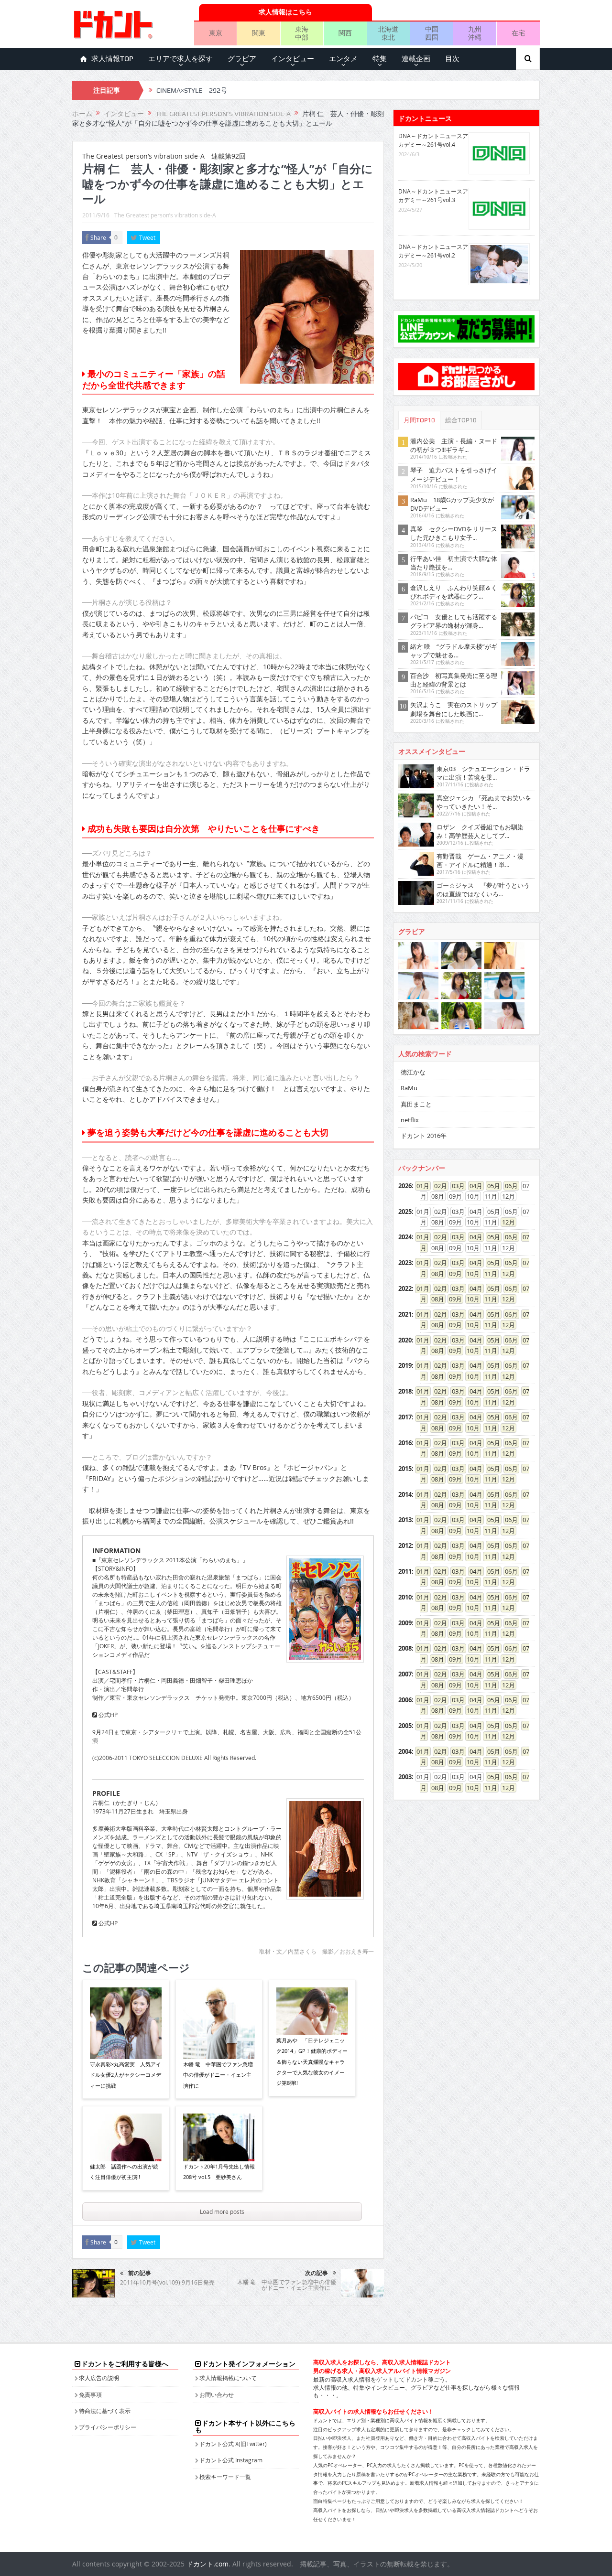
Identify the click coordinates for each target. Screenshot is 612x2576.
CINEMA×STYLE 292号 (192, 90)
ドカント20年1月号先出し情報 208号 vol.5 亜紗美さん (219, 2172)
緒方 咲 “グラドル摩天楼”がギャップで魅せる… (454, 651)
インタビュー (293, 59)
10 (470, 1274)
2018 (405, 1391)
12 (505, 1222)
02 (437, 1186)
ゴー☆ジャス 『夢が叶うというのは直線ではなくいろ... (483, 890)
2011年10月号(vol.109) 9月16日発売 (167, 2282)
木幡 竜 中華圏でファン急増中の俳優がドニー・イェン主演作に (218, 2075)
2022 (405, 1288)
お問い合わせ (217, 2394)
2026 (405, 1186)
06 (508, 1186)
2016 (405, 1443)
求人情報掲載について (228, 2378)
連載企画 (416, 59)
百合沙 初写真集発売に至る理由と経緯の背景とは (454, 680)
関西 (345, 33)
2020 (405, 1340)
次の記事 (317, 2273)
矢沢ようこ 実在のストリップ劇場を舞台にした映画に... (454, 709)
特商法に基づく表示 (105, 2411)
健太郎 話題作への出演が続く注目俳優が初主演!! (124, 2172)
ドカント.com (208, 2564)
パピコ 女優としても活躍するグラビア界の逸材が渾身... (454, 621)
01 (420, 1186)
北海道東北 (388, 33)
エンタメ (343, 59)
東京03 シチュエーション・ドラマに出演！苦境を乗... (483, 773)
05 (491, 1186)
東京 (216, 33)
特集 (380, 59)
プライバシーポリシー (108, 2427)
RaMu (409, 1088)
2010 (405, 1597)
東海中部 (302, 33)
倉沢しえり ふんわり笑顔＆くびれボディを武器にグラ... (454, 592)
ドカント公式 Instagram (231, 2460)
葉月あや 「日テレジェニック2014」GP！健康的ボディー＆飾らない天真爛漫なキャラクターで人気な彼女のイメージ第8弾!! (312, 2062)
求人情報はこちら (285, 12)
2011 (405, 1571)
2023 (405, 1263)
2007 (405, 1674)
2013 (405, 1520)
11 (488, 1274)
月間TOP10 (419, 420)
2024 (405, 1237)
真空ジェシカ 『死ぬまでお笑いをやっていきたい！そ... (484, 802)
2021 (405, 1314)
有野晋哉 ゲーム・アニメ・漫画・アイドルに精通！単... (480, 860)
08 (435, 1274)
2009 (405, 1623)
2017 (405, 1417)
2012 (405, 1546)
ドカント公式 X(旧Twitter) (233, 2444)
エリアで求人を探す (180, 59)
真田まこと (416, 1104)
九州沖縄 (475, 33)
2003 (405, 1777)
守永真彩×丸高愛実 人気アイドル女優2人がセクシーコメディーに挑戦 (126, 2075)
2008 (405, 1648)
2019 (405, 1365)
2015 (405, 1469)
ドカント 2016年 (424, 1136)
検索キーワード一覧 (225, 2477)
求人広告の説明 (99, 2378)
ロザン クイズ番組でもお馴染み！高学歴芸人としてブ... (480, 831)
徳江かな (413, 1072)
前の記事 (140, 2273)
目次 (452, 59)
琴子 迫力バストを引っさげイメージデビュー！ (454, 474)
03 (455, 1186)
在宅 (518, 33)
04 (473, 1186)
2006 (405, 1700)
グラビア (242, 59)
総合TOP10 (461, 420)
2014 (405, 1494)
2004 (405, 1751)
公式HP (107, 1715)
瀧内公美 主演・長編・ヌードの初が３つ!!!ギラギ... (454, 445)
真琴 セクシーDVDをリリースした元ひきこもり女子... (454, 533)
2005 (405, 1726)
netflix (410, 1120)
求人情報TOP (112, 59)
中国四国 (432, 33)
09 (452, 1274)
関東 (259, 33)
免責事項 (90, 2394)
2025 (405, 1212)
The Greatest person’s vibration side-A (165, 215)
